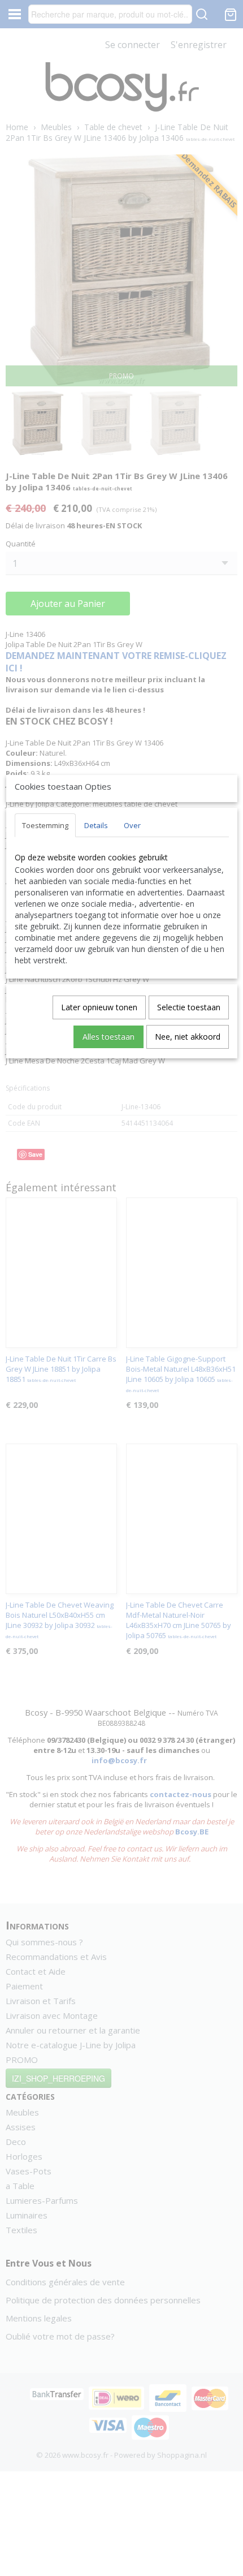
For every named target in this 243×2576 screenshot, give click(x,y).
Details (96, 825)
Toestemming (45, 825)
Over (132, 825)
